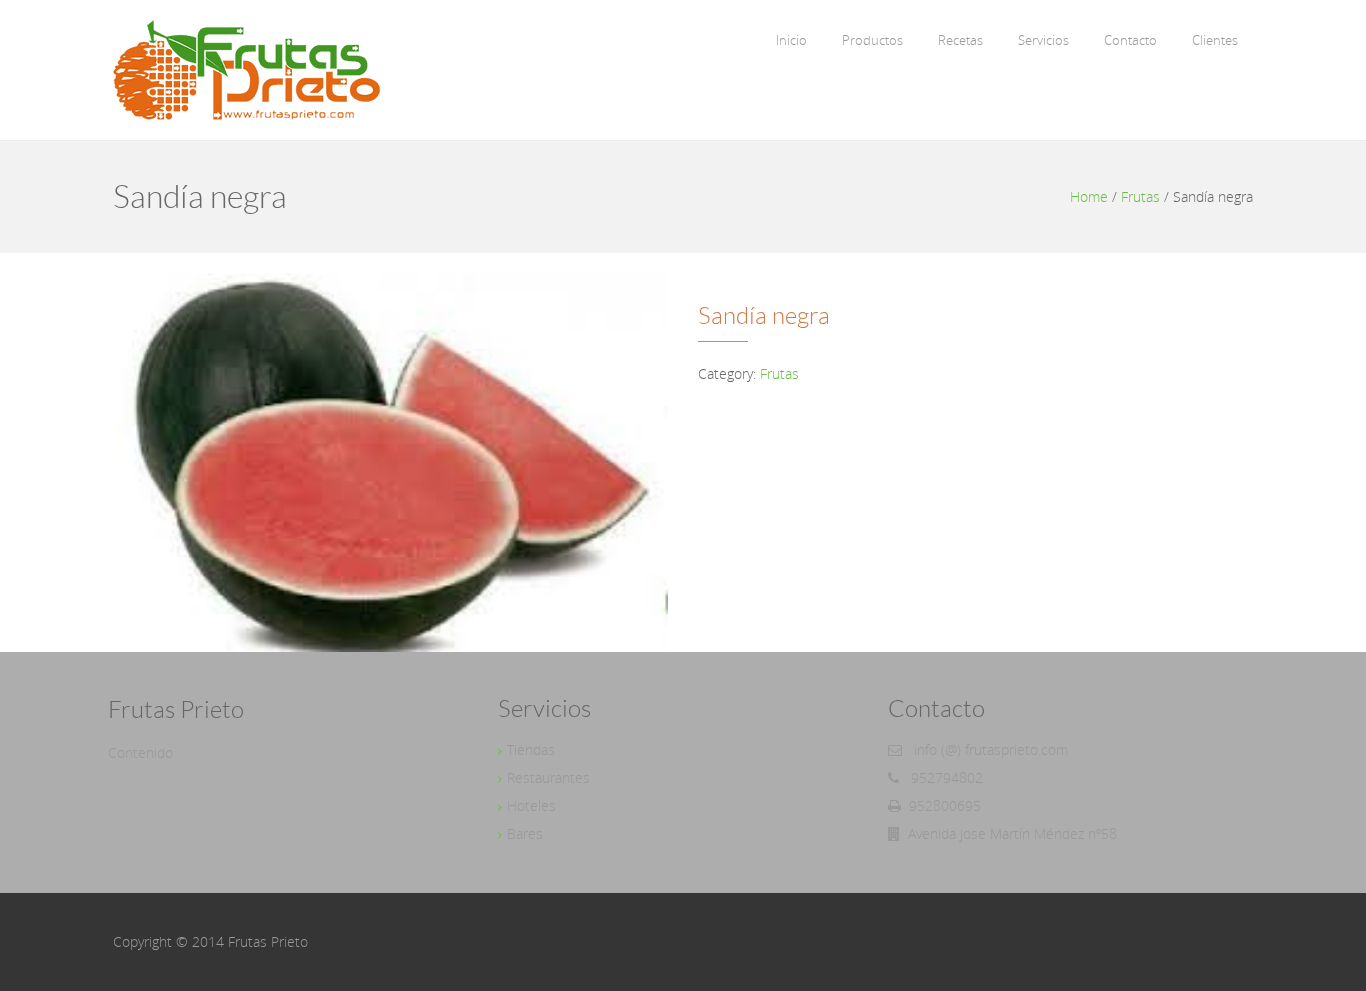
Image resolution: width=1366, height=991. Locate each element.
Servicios (1043, 40)
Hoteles (531, 805)
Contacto (1130, 40)
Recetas (960, 40)
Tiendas (531, 749)
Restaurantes (548, 777)
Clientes (1215, 40)
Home (1089, 196)
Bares (525, 833)
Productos (872, 40)
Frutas (1140, 196)
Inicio (791, 40)
